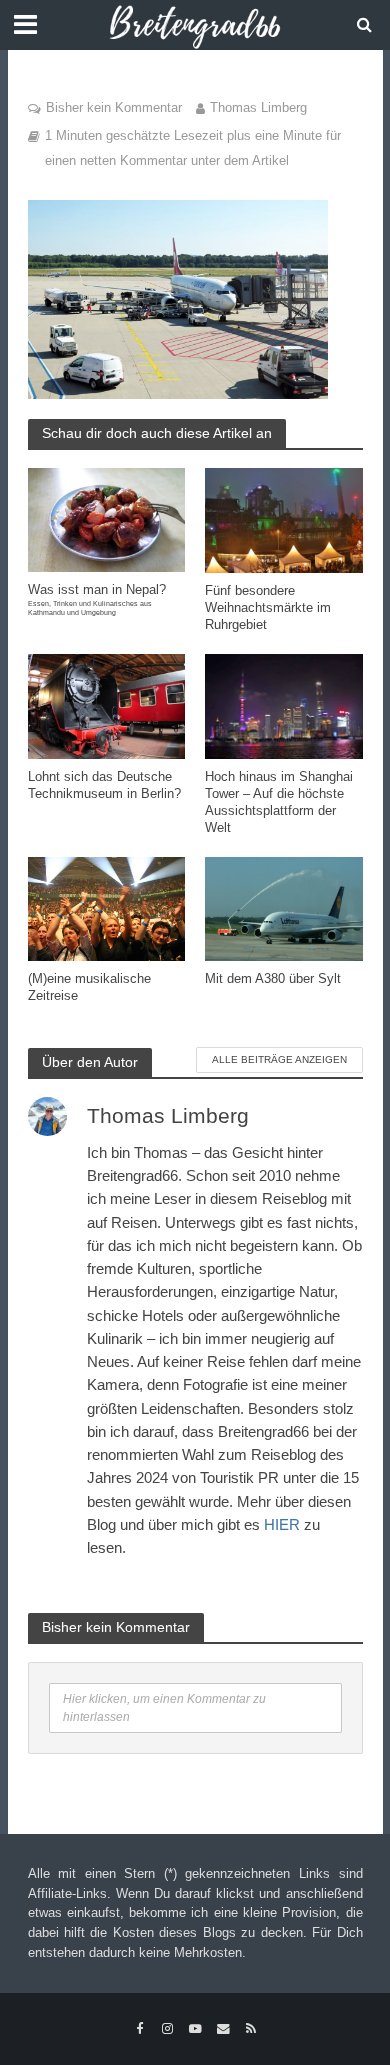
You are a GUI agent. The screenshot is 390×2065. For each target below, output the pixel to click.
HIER (282, 1524)
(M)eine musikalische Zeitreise (89, 987)
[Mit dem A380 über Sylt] (284, 907)
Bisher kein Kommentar (114, 108)
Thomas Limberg (258, 108)
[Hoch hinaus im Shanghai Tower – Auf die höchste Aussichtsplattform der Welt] (284, 704)
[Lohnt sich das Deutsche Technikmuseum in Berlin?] (107, 704)
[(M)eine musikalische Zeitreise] (107, 907)
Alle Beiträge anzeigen (279, 1059)
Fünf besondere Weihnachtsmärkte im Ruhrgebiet (268, 608)
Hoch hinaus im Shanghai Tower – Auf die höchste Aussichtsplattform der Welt (279, 802)
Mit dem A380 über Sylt (273, 979)
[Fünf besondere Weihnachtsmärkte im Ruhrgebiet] (284, 519)
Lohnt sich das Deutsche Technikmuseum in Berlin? (104, 785)
